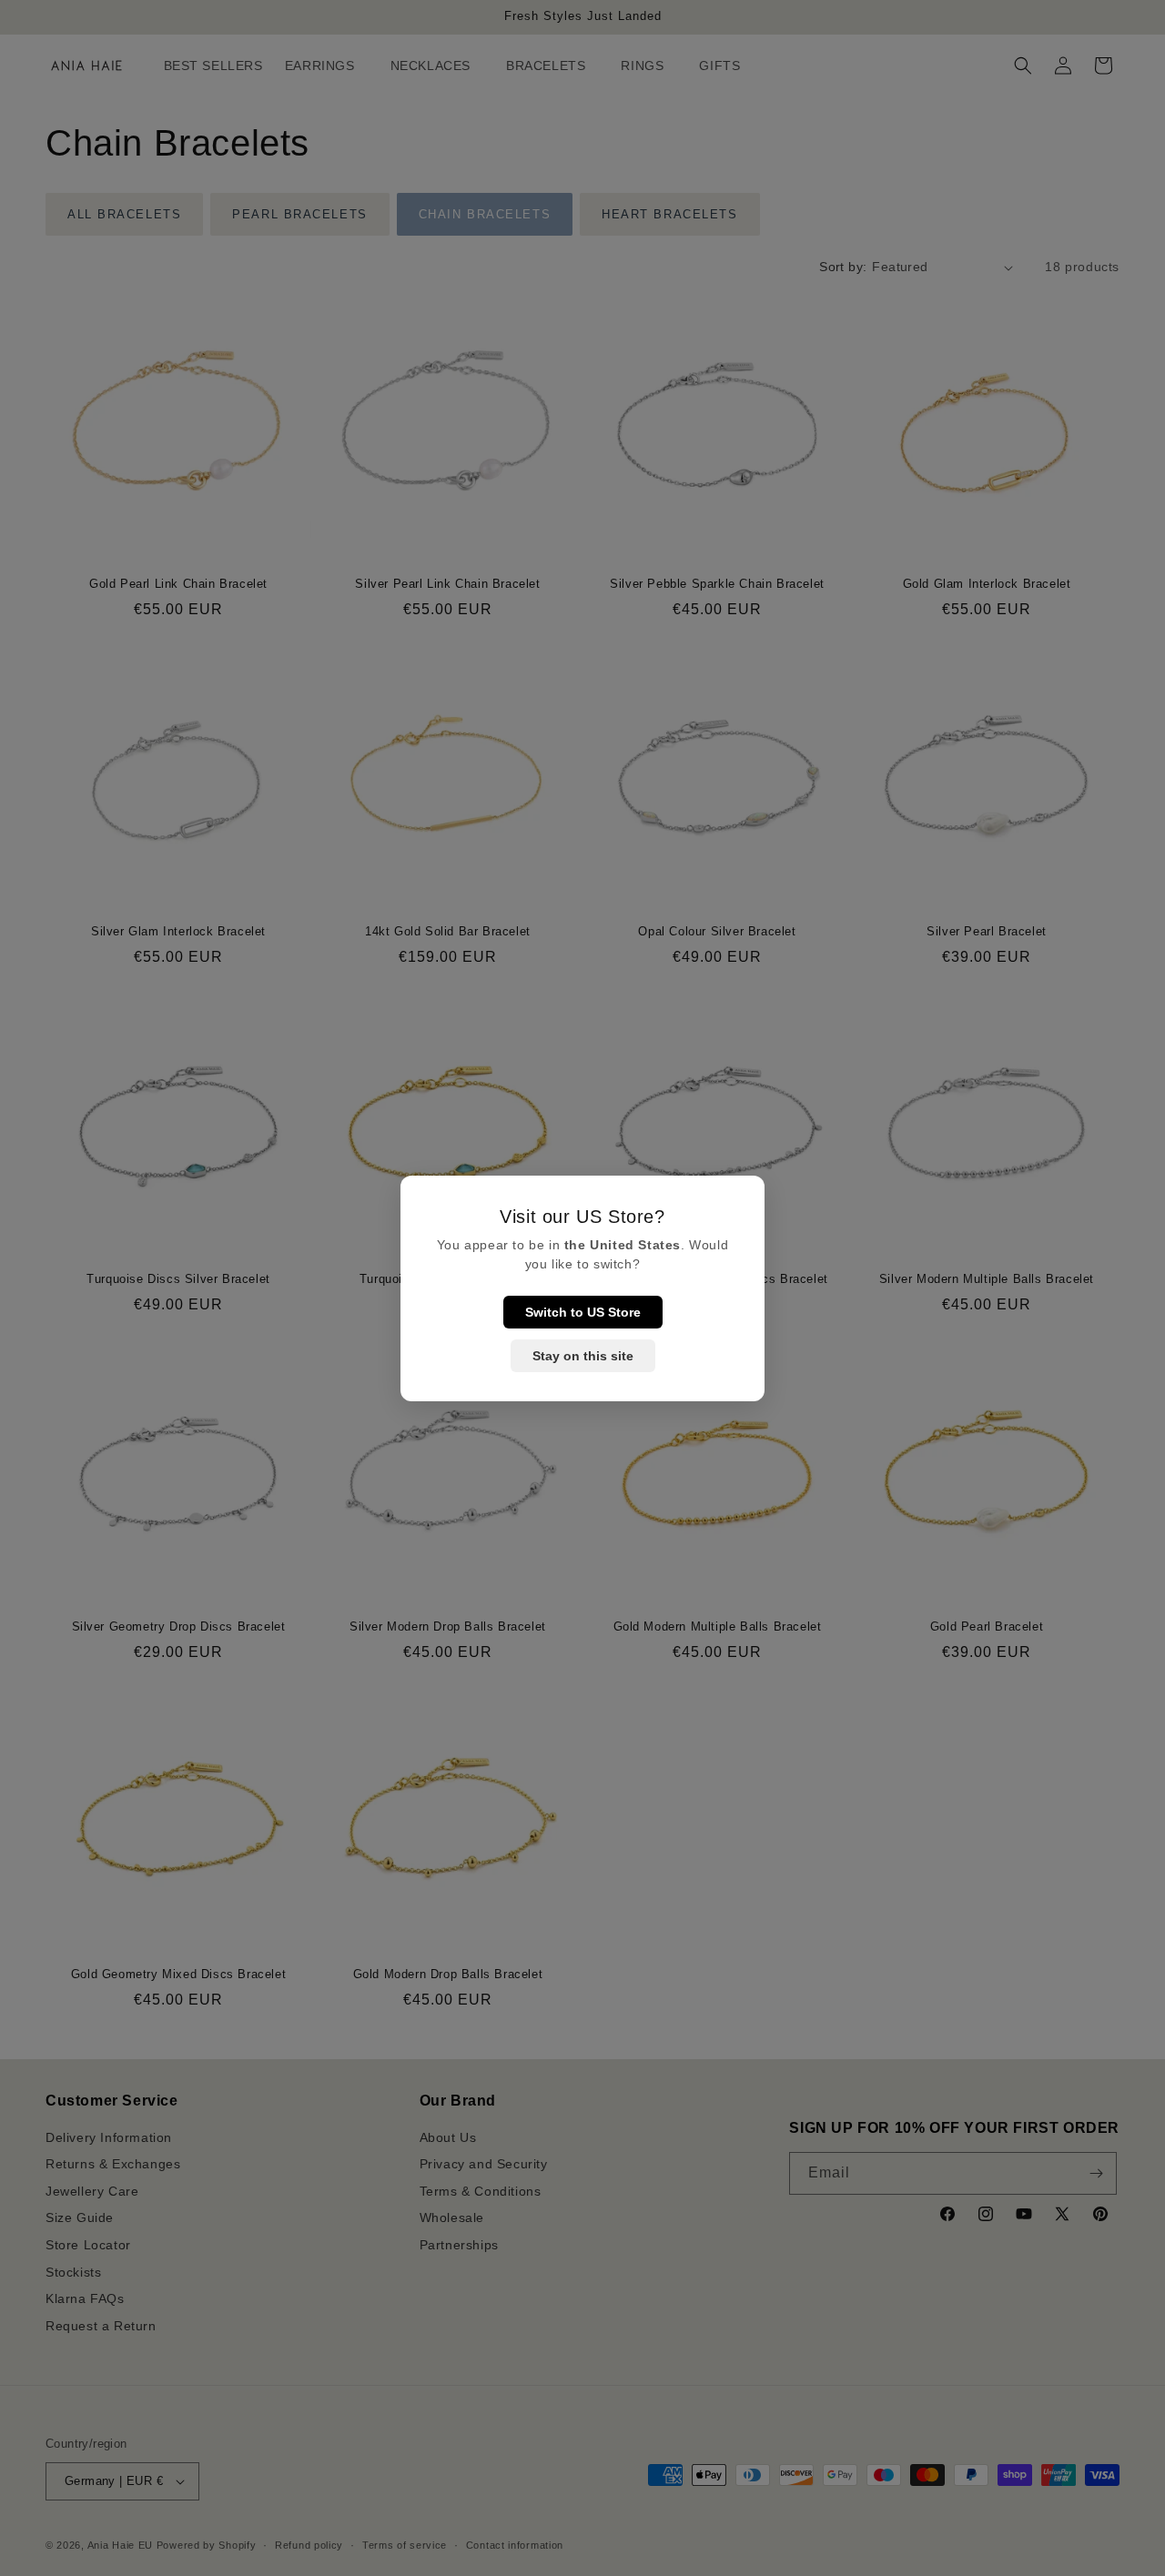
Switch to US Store (583, 1312)
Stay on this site (583, 1356)
